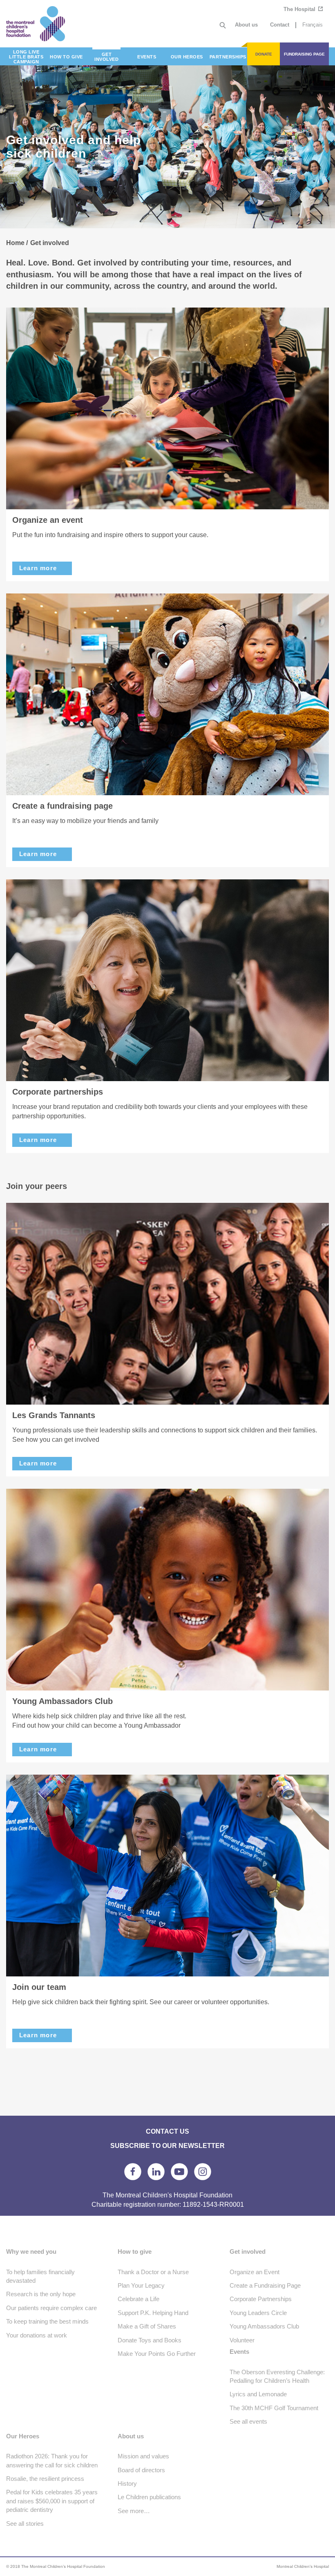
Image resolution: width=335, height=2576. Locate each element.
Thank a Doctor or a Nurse (153, 2272)
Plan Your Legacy (141, 2285)
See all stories (25, 2524)
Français (313, 25)
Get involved (248, 2251)
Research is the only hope (41, 2294)
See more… (134, 2511)
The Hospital (300, 9)
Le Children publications (149, 2497)
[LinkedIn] (156, 2172)
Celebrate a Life (138, 2299)
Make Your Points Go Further (157, 2354)
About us (246, 25)
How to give (135, 2251)
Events (239, 2352)
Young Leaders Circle (258, 2313)
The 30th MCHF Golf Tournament (274, 2408)
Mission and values (143, 2456)
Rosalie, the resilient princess (45, 2479)
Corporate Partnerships (261, 2299)
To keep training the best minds (47, 2321)
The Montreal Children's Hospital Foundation (47, 24)
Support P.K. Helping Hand (153, 2313)
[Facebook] (133, 2172)
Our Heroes (23, 2436)
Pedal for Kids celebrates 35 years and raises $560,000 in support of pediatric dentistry (52, 2501)
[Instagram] (203, 2172)
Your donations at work (37, 2335)
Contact (280, 25)
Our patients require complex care (51, 2308)
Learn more (38, 568)
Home (15, 243)
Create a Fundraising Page (265, 2285)
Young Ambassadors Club (264, 2326)
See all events (248, 2421)
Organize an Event (255, 2272)
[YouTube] (179, 2172)
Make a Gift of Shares (147, 2326)
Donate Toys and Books (150, 2340)
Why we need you (31, 2251)
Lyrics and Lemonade (258, 2394)
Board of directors (141, 2470)
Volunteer (242, 2340)
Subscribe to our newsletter (167, 2146)
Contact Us (167, 2131)
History (127, 2483)
